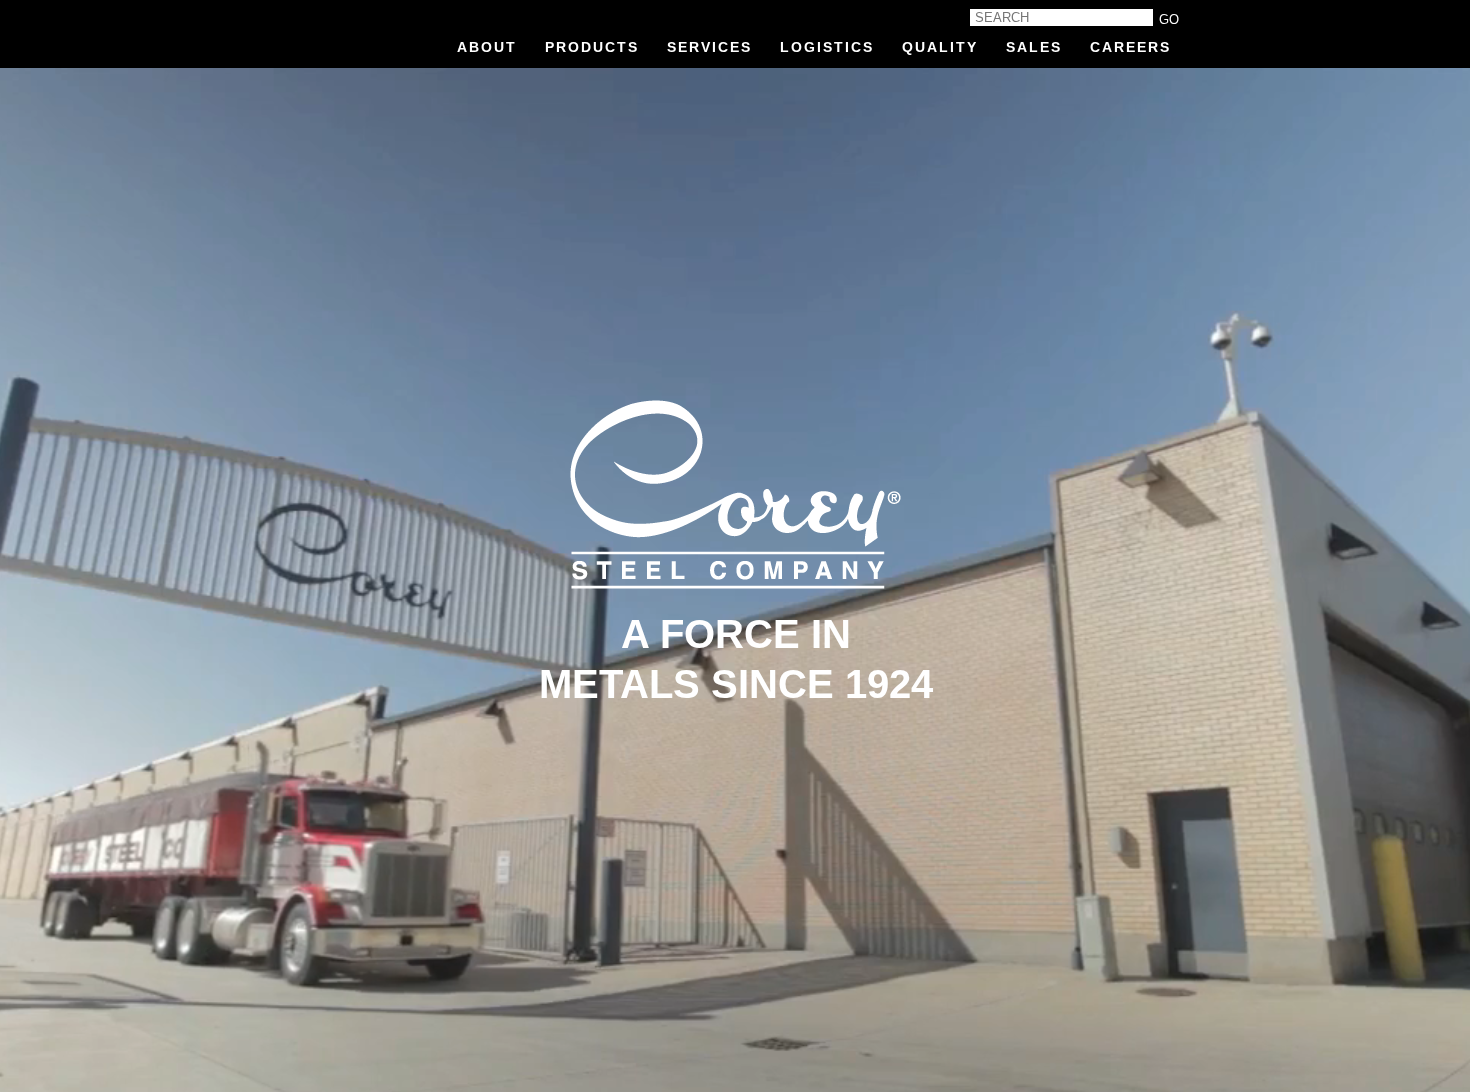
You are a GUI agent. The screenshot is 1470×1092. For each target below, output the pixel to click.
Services (709, 47)
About (487, 47)
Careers (1130, 47)
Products (592, 47)
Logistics (827, 47)
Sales (1034, 47)
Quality (940, 47)
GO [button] (1169, 19)
